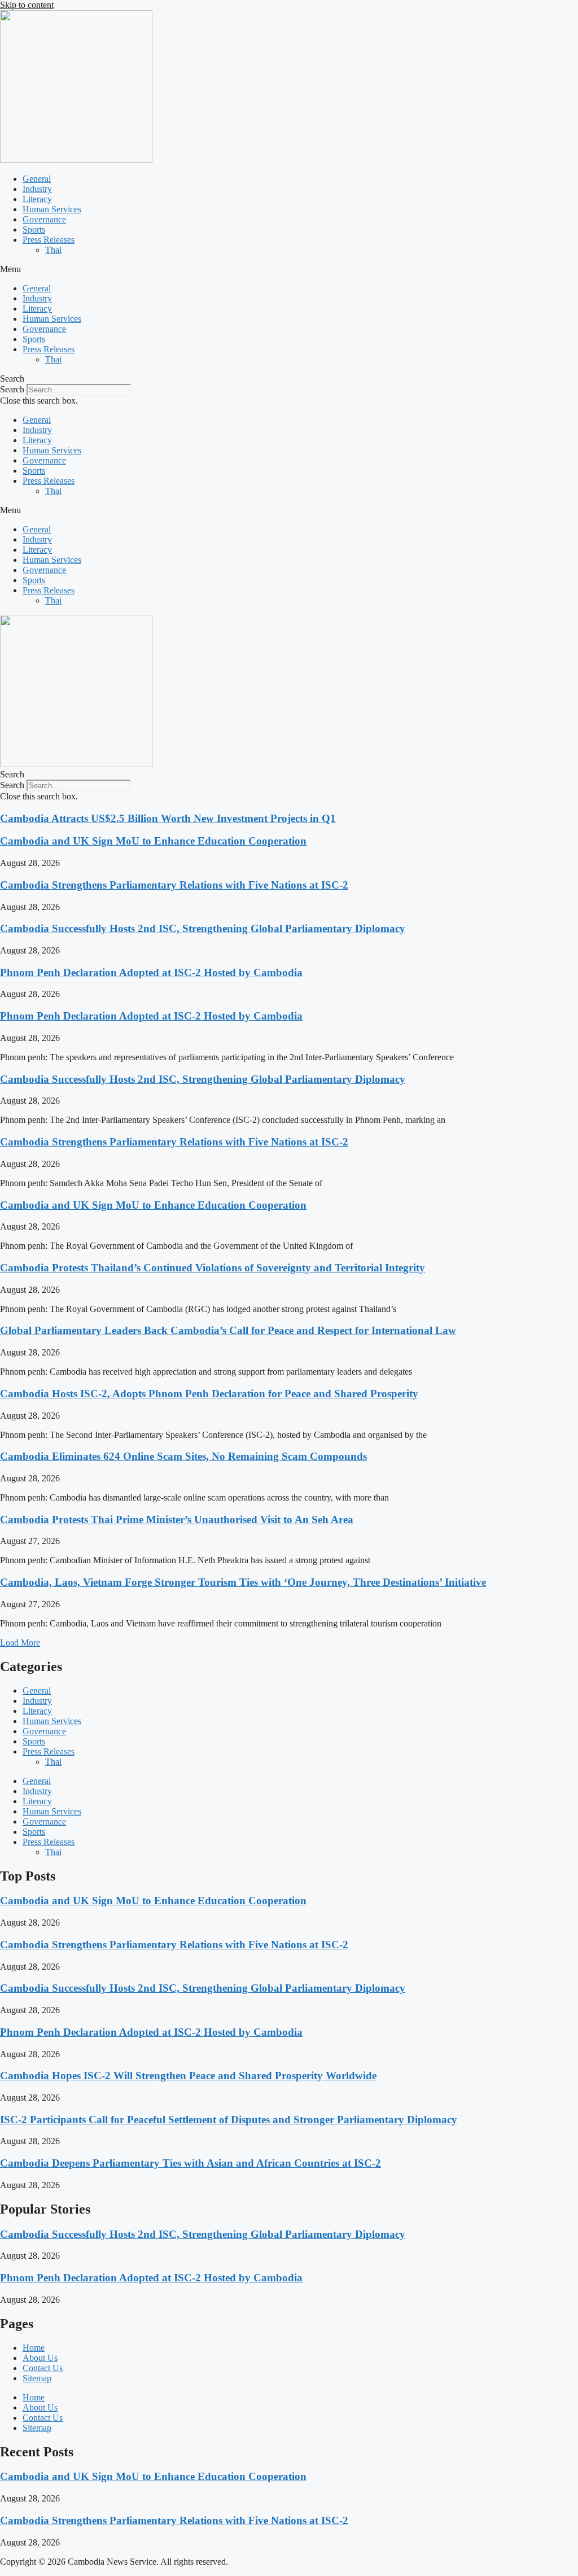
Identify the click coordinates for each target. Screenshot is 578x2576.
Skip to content (27, 5)
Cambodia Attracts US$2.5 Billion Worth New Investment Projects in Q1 (168, 818)
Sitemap (37, 2378)
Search (12, 389)
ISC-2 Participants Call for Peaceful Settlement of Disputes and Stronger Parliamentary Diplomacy (229, 2120)
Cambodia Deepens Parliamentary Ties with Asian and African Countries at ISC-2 (191, 2163)
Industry (37, 189)
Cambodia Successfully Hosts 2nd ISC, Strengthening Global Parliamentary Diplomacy (203, 928)
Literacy (37, 199)
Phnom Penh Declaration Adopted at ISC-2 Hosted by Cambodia (151, 972)
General (37, 179)
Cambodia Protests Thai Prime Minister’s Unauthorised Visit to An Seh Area (177, 1519)
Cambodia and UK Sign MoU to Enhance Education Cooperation (153, 841)
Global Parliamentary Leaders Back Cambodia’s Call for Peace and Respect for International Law (228, 1330)
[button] (289, 269)
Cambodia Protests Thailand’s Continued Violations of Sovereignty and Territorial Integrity (213, 1268)
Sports (34, 229)
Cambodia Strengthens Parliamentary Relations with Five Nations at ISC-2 (174, 885)
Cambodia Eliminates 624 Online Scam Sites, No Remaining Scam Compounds (183, 1456)
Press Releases (49, 240)
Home (34, 2348)
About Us (40, 2358)
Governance (44, 219)
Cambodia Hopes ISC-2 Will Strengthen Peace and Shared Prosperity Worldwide (188, 2076)
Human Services (52, 209)
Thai (53, 250)
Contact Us (43, 2368)
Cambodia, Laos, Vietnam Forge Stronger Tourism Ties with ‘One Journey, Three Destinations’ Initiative (243, 1582)
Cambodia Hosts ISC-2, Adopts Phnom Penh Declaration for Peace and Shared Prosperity (209, 1394)
